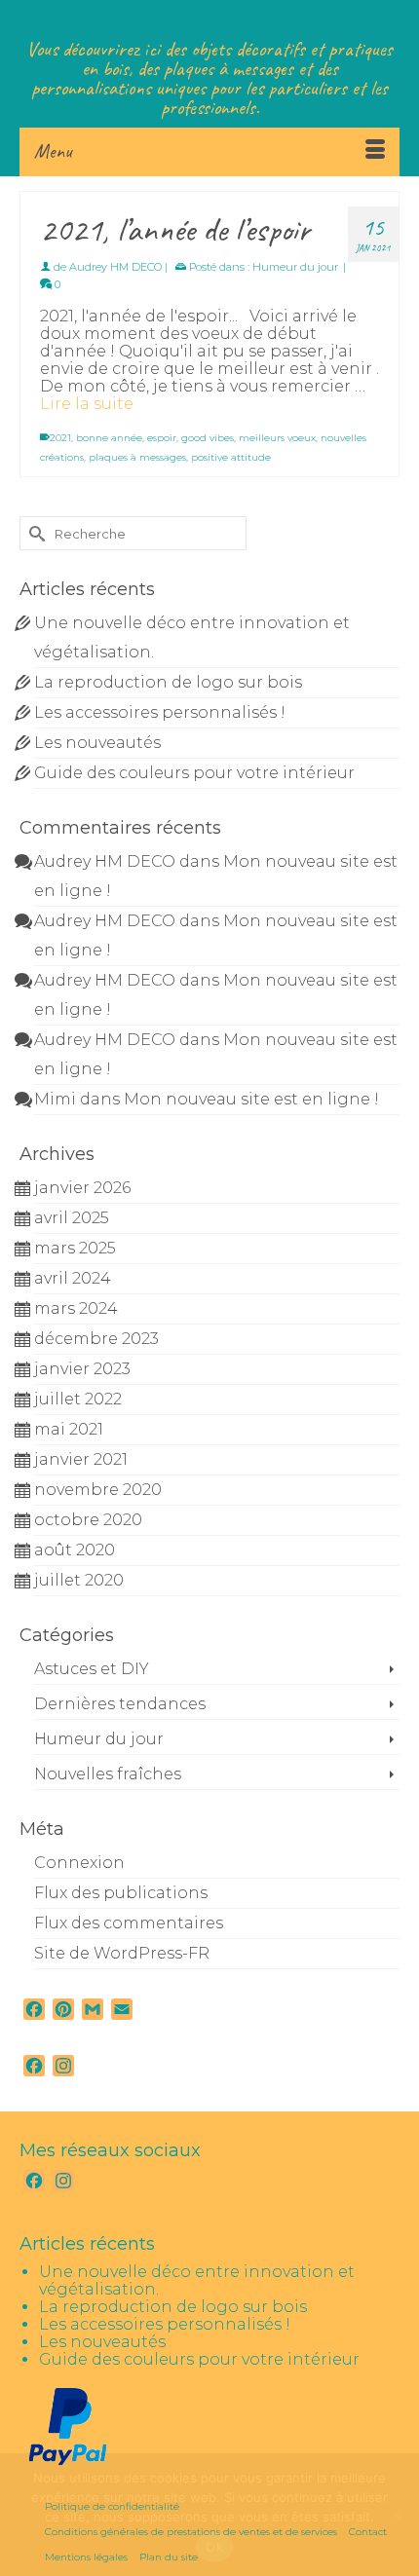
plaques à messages (137, 457)
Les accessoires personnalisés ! (160, 712)
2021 (60, 438)
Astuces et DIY (92, 1669)
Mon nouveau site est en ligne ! (251, 1099)
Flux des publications (121, 1893)
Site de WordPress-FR (122, 1953)
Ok (214, 2547)
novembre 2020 (98, 1490)
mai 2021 (69, 1429)
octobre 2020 (88, 1520)
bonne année (109, 438)
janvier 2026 (82, 1188)
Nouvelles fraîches (108, 1774)
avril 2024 (73, 1278)
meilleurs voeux (277, 438)
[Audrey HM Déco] (209, 19)
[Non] (395, 2515)
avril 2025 (72, 1218)
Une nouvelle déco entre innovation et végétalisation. (197, 2280)
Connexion (79, 1863)
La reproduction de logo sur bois (168, 682)
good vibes (208, 438)
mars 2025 (75, 1248)
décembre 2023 (96, 1339)
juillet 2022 (78, 1399)
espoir (162, 438)
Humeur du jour (295, 267)
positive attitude (231, 457)
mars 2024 (76, 1308)
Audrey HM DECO (115, 267)
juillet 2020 (79, 1580)
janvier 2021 (81, 1459)
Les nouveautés (97, 743)
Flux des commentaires (129, 1923)
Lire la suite (87, 404)
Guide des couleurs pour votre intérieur (194, 773)
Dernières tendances (120, 1704)
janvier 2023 (82, 1369)
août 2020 (75, 1550)
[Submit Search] (34, 533)
